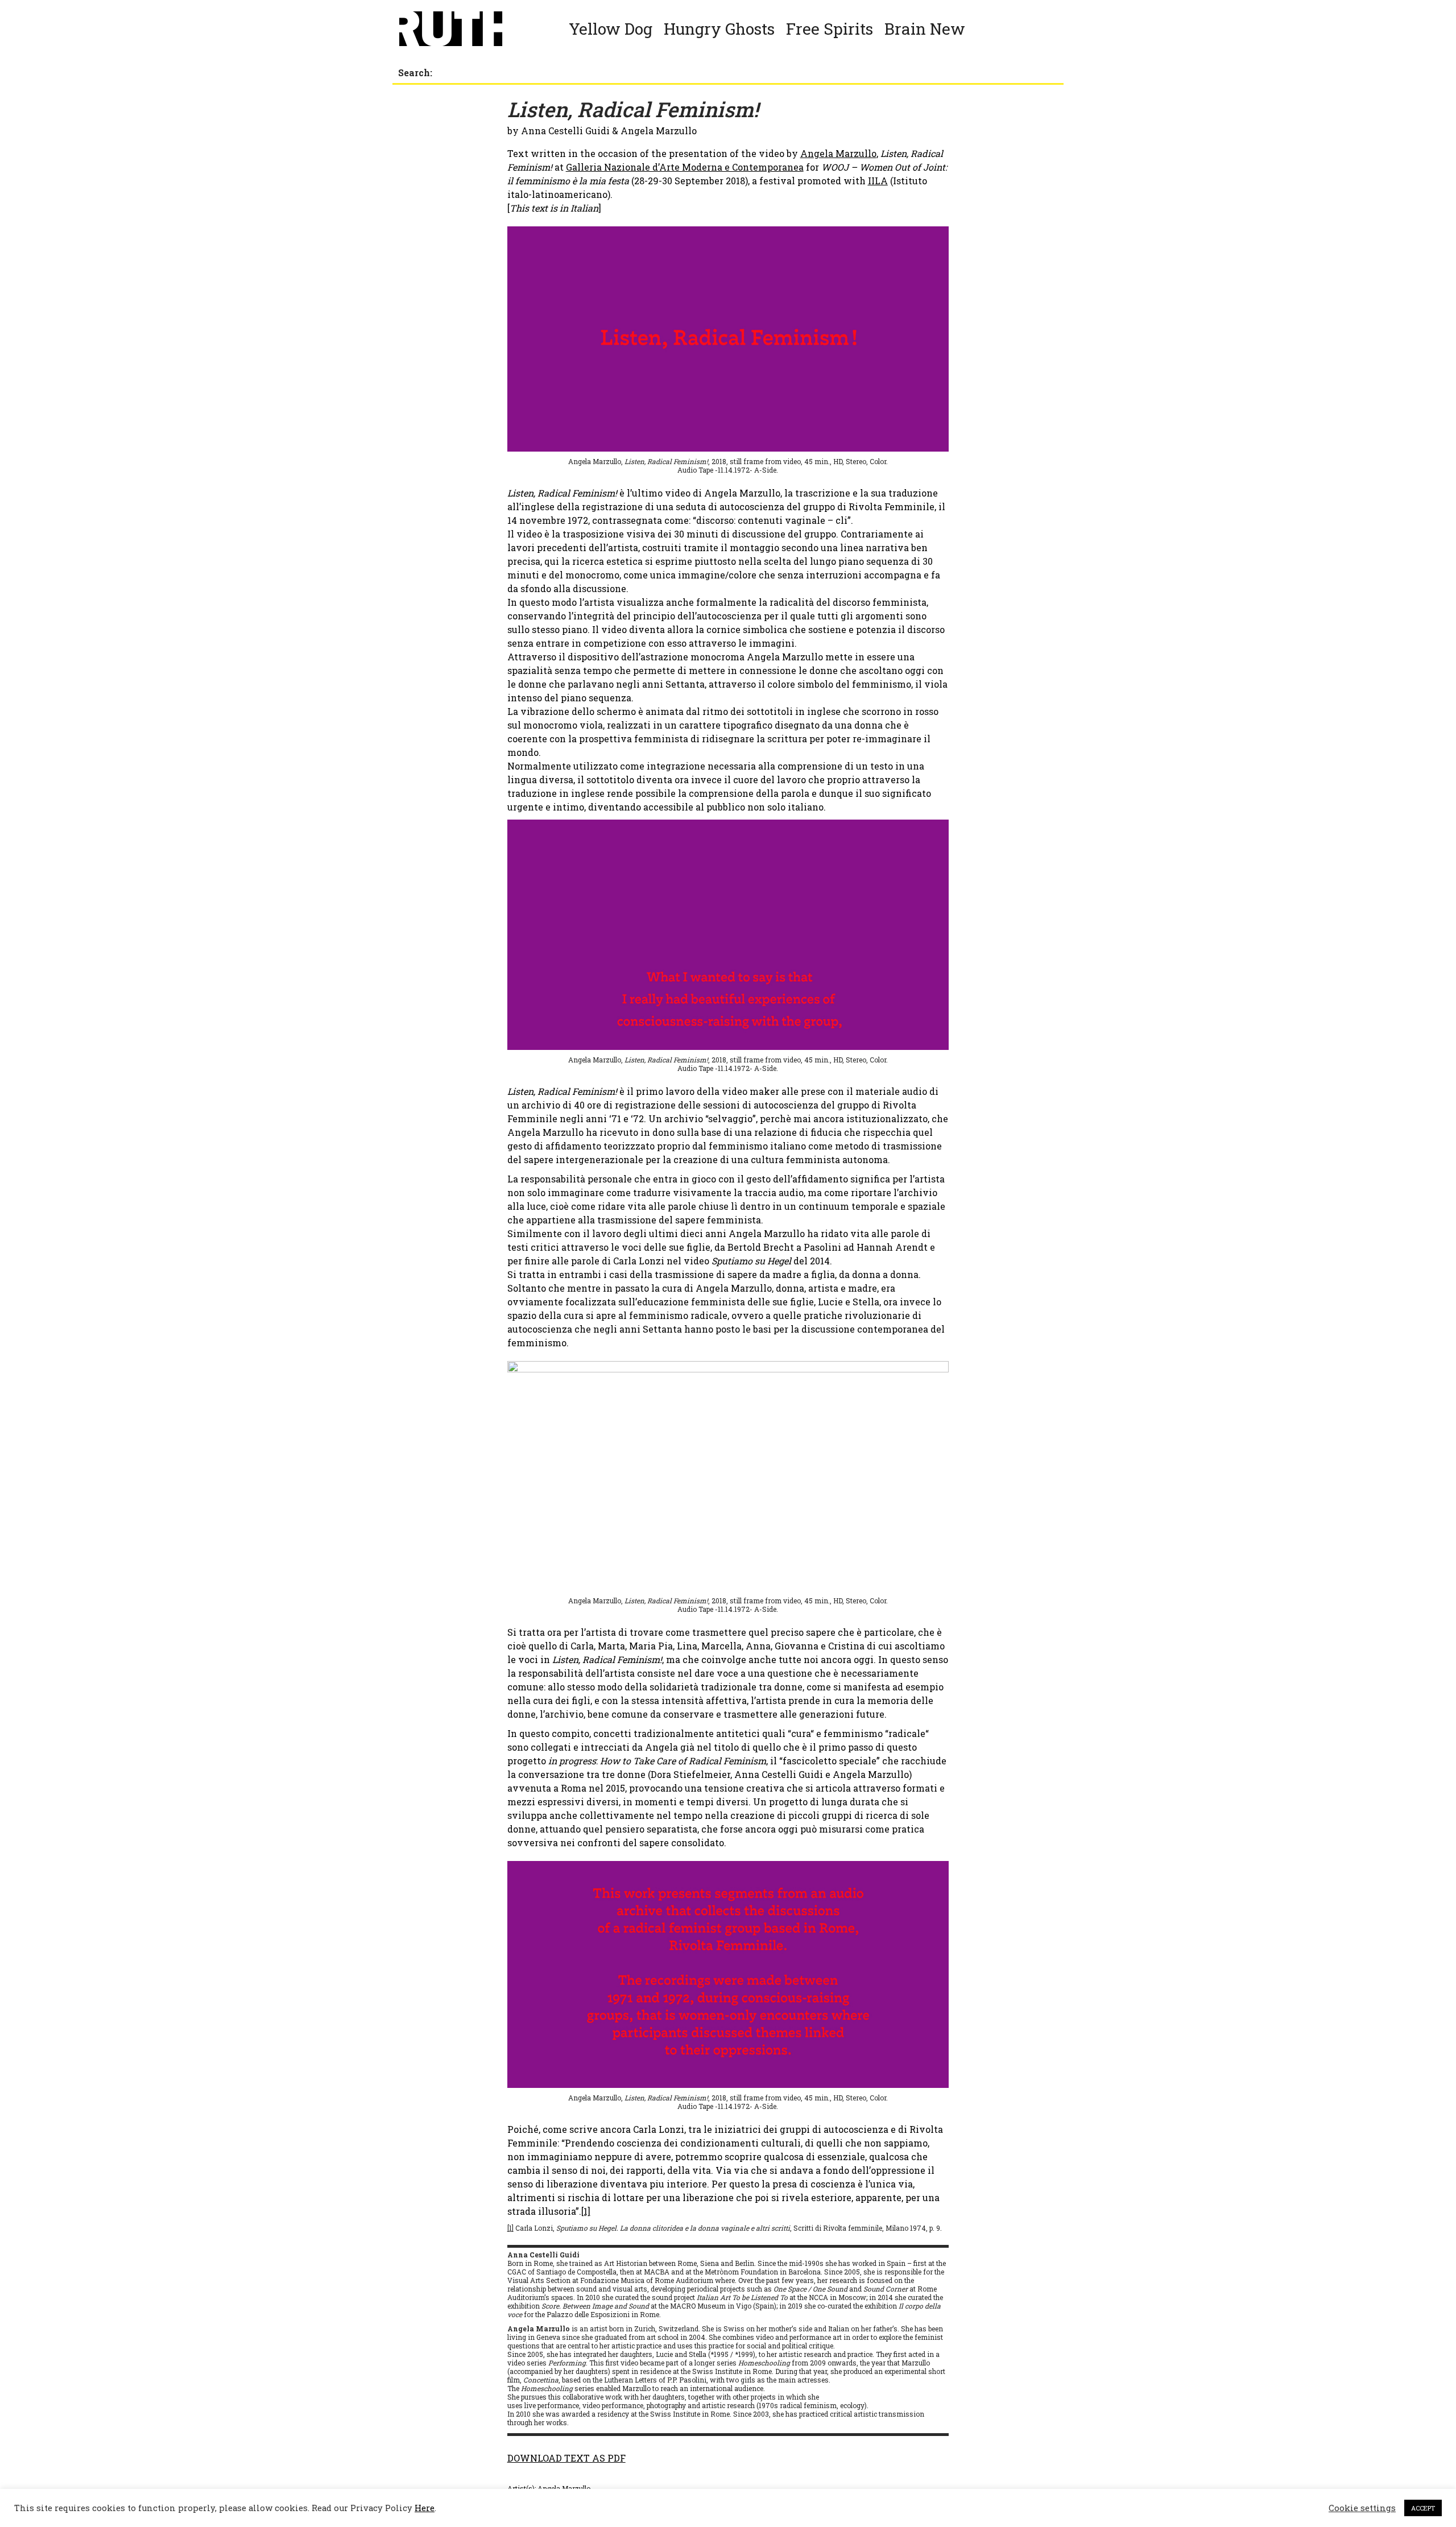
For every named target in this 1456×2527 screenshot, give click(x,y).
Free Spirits (830, 29)
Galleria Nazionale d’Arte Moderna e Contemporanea (685, 167)
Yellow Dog (611, 29)
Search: (415, 73)
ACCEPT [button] (1423, 2508)
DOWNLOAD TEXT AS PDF (566, 2458)
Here (425, 2508)
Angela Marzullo (838, 153)
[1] (586, 2211)
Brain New (925, 29)
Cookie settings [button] (1362, 2508)
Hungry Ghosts (719, 29)
